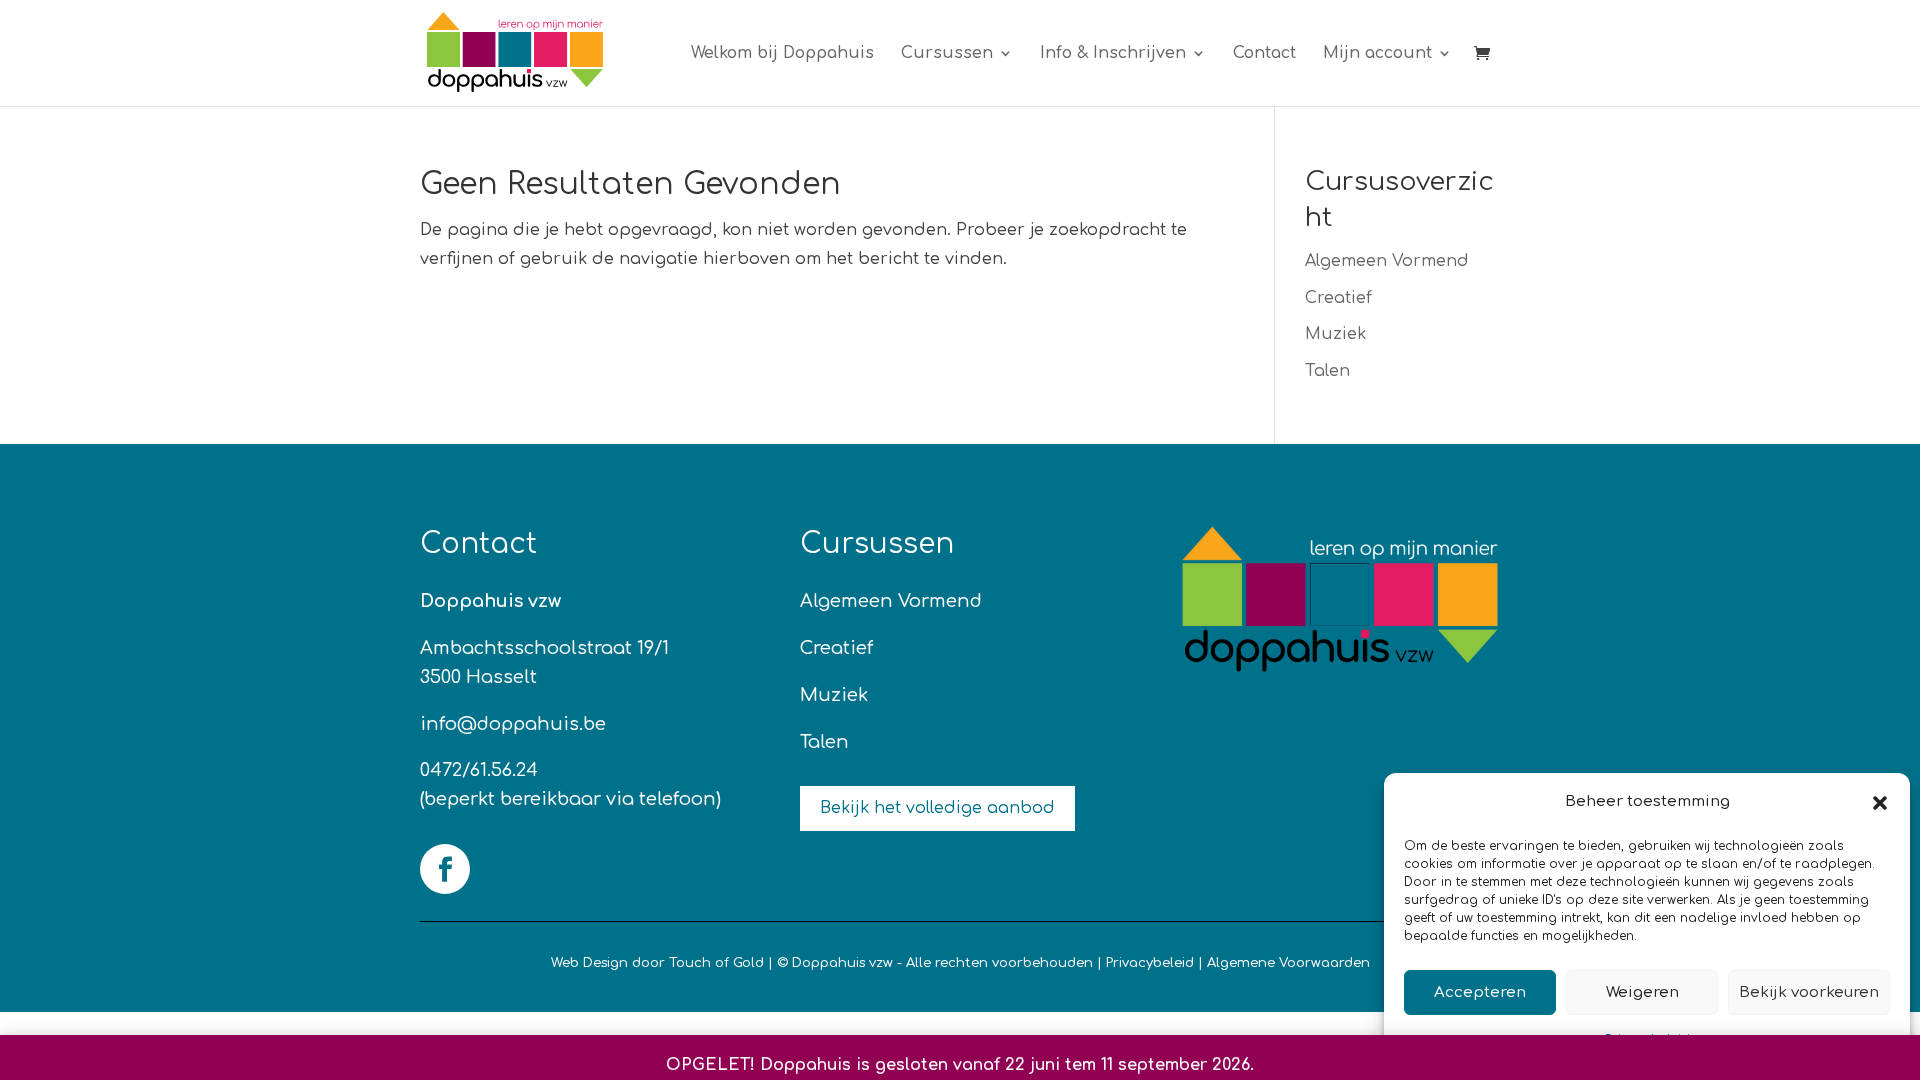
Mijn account (1377, 54)
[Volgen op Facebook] (445, 869)
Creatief (1338, 298)
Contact (1264, 54)
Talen (1327, 371)
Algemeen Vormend (1387, 261)
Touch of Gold (716, 963)
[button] (1880, 803)
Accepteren (1480, 992)
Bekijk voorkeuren (1809, 992)
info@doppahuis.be (513, 724)
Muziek (1335, 334)
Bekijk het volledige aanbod (937, 808)
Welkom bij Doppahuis (782, 54)
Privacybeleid (1150, 963)
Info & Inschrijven (1113, 54)
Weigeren (1642, 992)
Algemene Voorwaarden (1288, 963)
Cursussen (947, 54)
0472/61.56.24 (479, 770)
